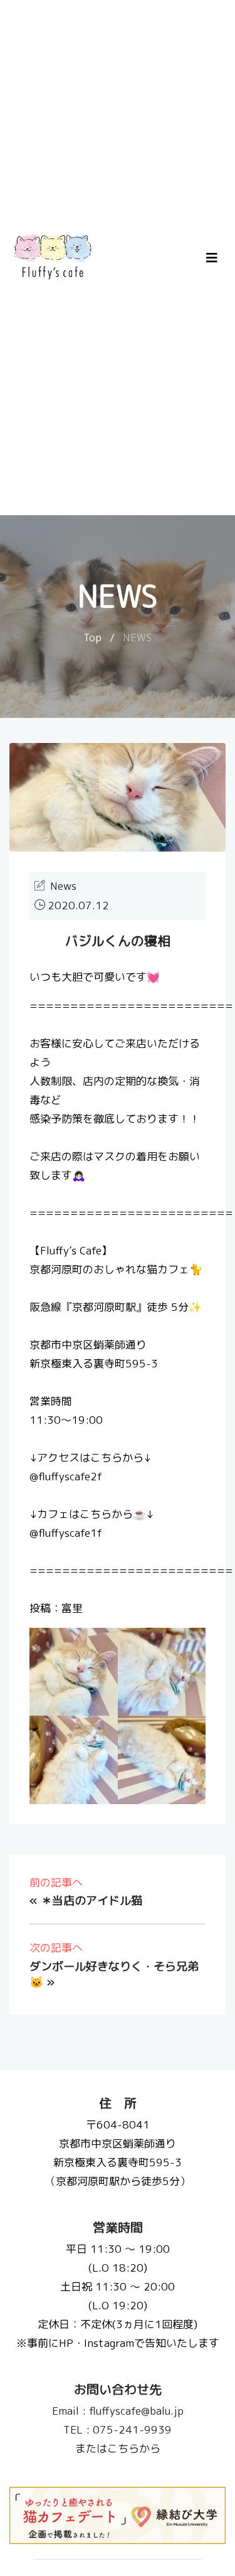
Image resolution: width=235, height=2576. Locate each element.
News (63, 886)
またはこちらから (118, 2448)
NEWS (137, 637)
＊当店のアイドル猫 (91, 1900)
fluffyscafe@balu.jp (118, 2411)
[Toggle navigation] (212, 258)
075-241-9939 (118, 2429)
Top (92, 637)
